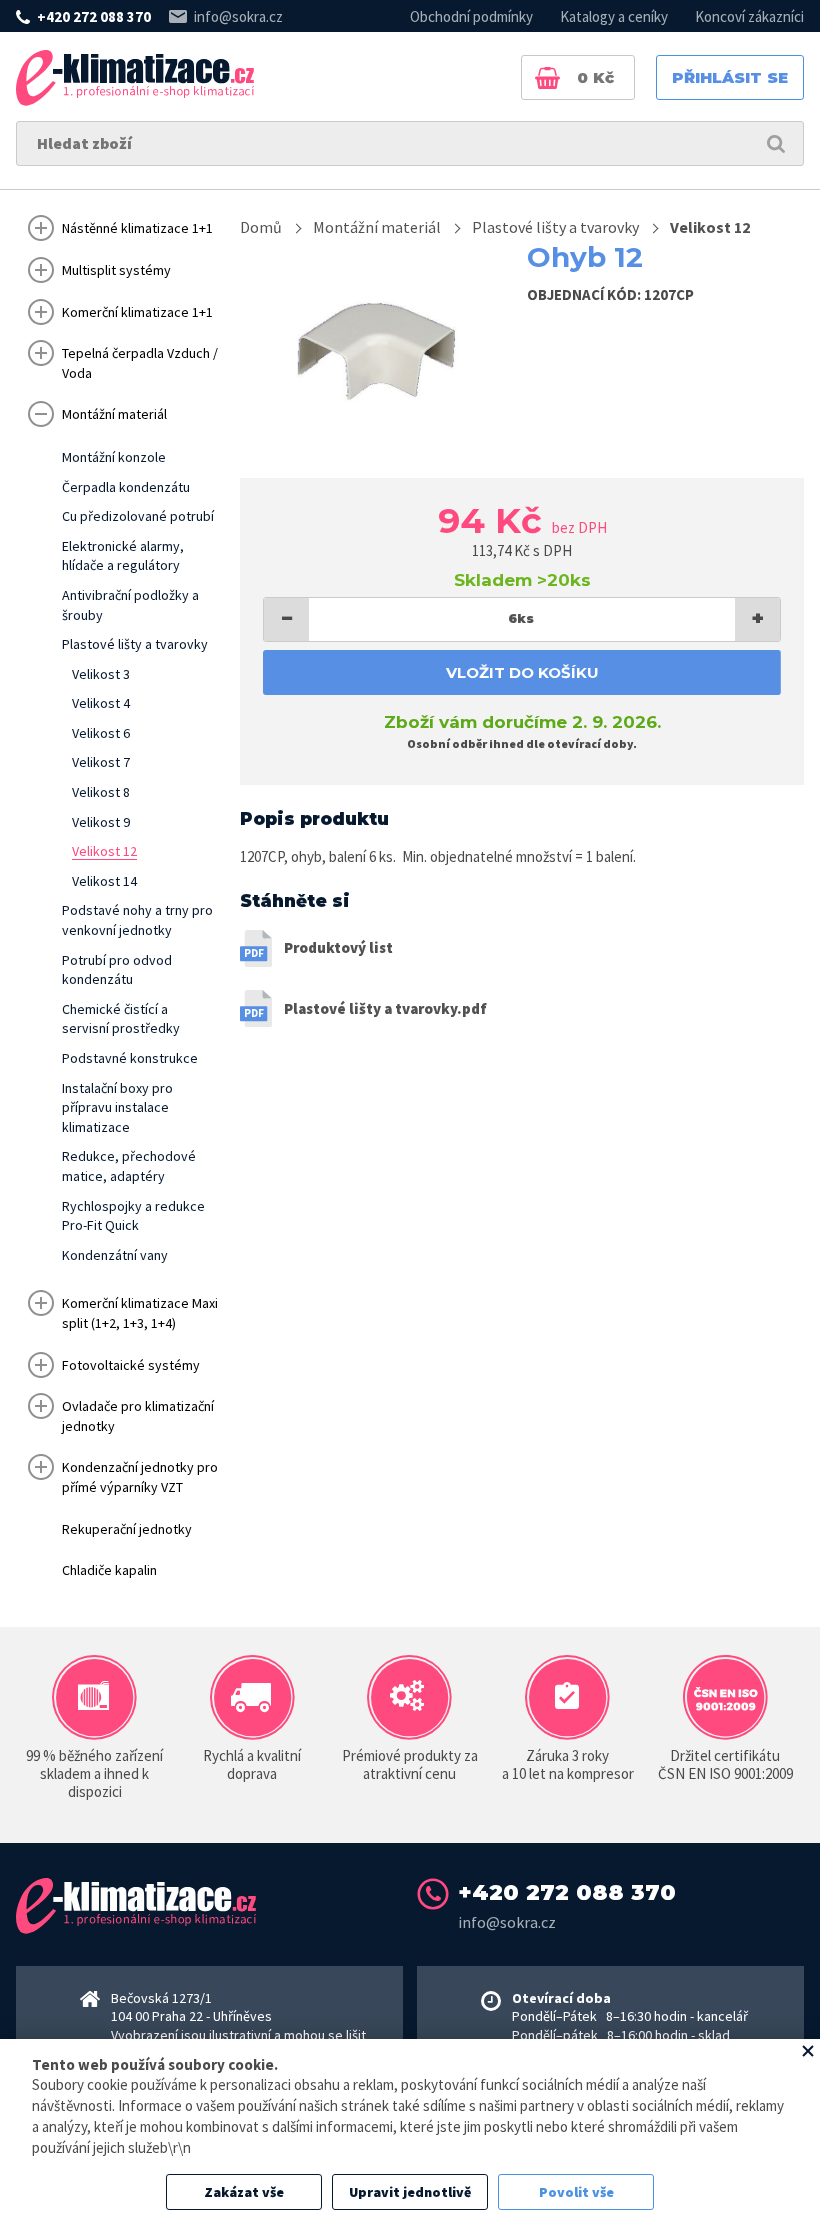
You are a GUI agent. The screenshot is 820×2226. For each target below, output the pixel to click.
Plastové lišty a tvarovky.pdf (385, 1008)
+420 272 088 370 (94, 16)
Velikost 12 (710, 227)
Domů (261, 227)
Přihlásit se (730, 77)
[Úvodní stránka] (135, 78)
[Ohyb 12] (375, 348)
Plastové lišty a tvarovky (555, 227)
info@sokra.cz (238, 16)
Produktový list (338, 947)
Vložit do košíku (522, 672)
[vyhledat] (776, 143)
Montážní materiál (377, 227)
